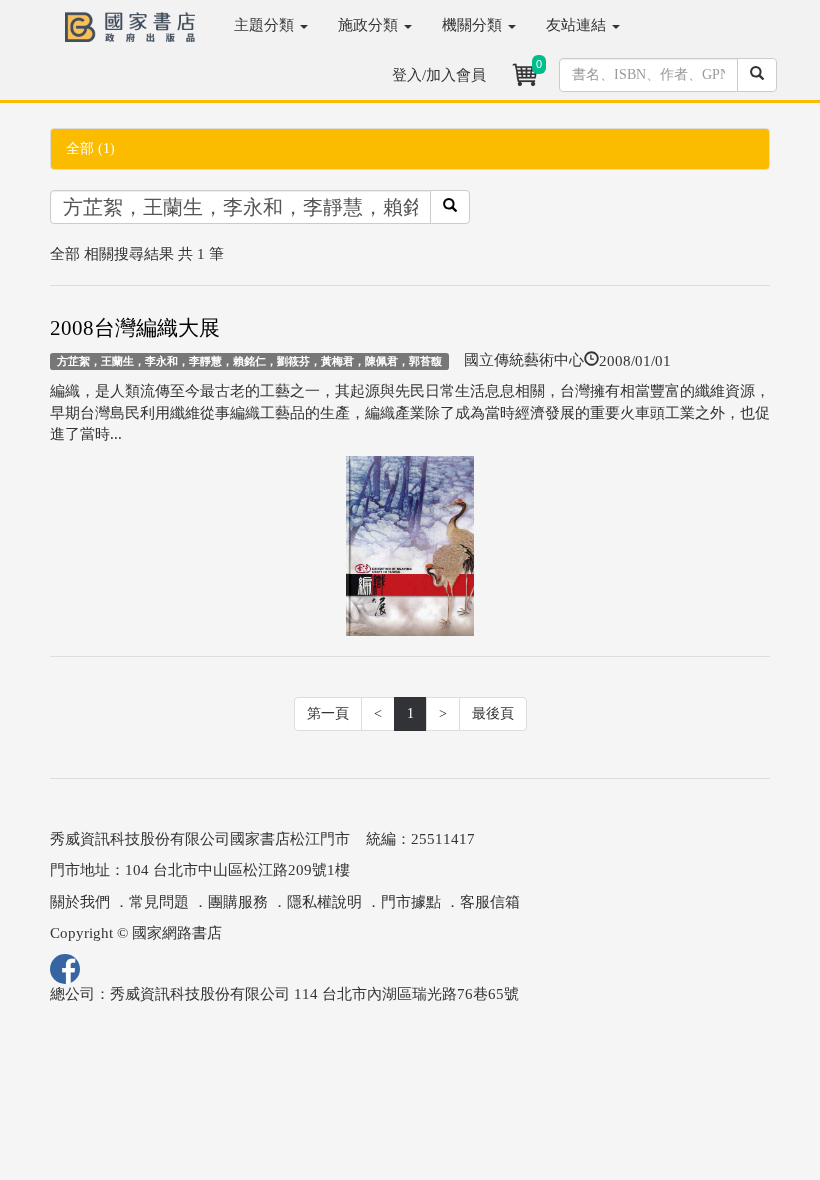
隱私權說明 (324, 902)
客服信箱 (490, 902)
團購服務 (238, 902)
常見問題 (159, 902)
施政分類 (370, 25)
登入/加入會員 (439, 75)
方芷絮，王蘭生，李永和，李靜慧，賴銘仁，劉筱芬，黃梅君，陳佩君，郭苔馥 (249, 361)
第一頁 (328, 713)
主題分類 (266, 25)
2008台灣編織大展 (135, 328)
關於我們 (80, 902)
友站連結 (578, 25)
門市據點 (411, 902)
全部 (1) (90, 148)
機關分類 (474, 25)
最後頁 (493, 713)
